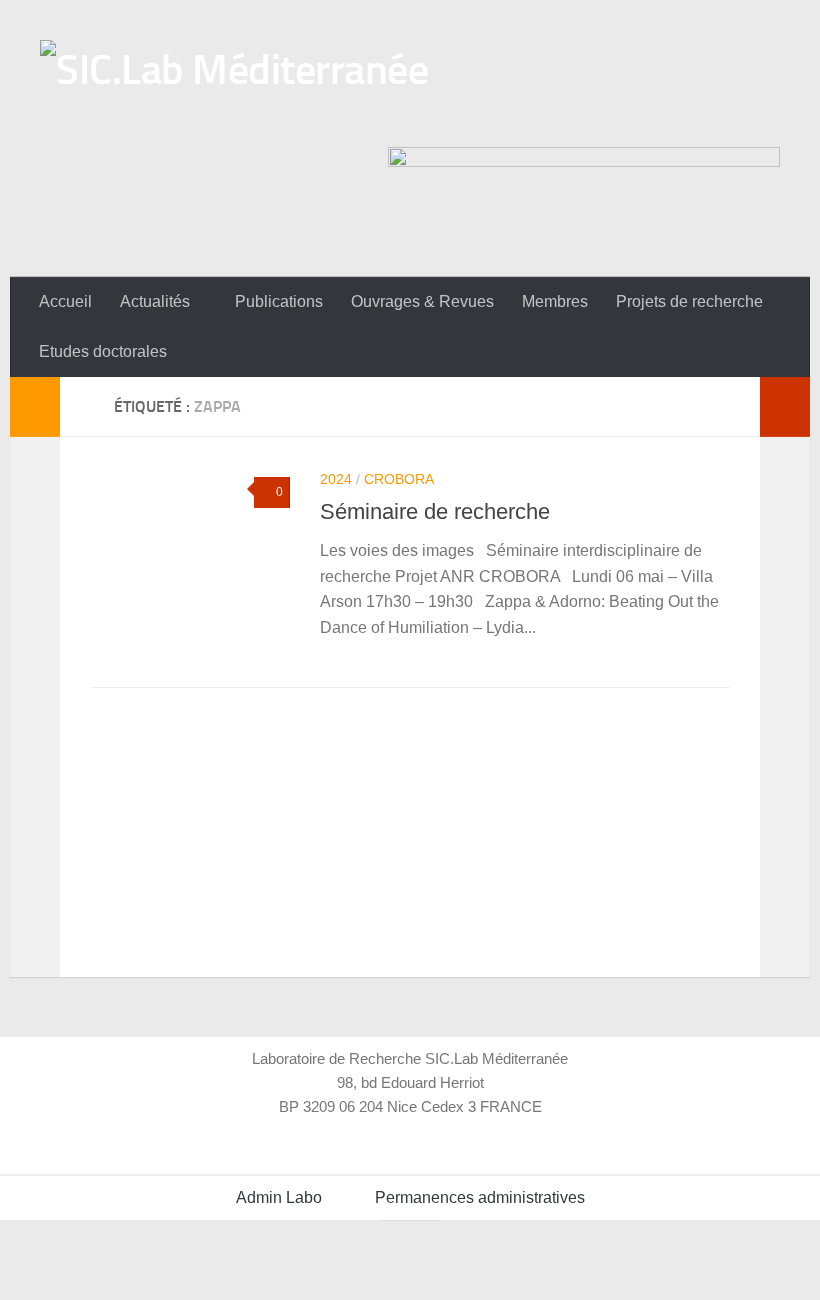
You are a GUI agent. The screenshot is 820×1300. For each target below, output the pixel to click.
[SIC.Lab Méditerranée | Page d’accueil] (234, 88)
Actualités (155, 301)
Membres (555, 301)
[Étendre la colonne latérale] (35, 407)
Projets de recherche (689, 301)
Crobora (399, 479)
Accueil (65, 301)
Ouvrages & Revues (422, 301)
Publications (279, 301)
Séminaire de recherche (435, 511)
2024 (336, 479)
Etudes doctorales (103, 351)
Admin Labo (279, 1197)
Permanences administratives (480, 1197)
